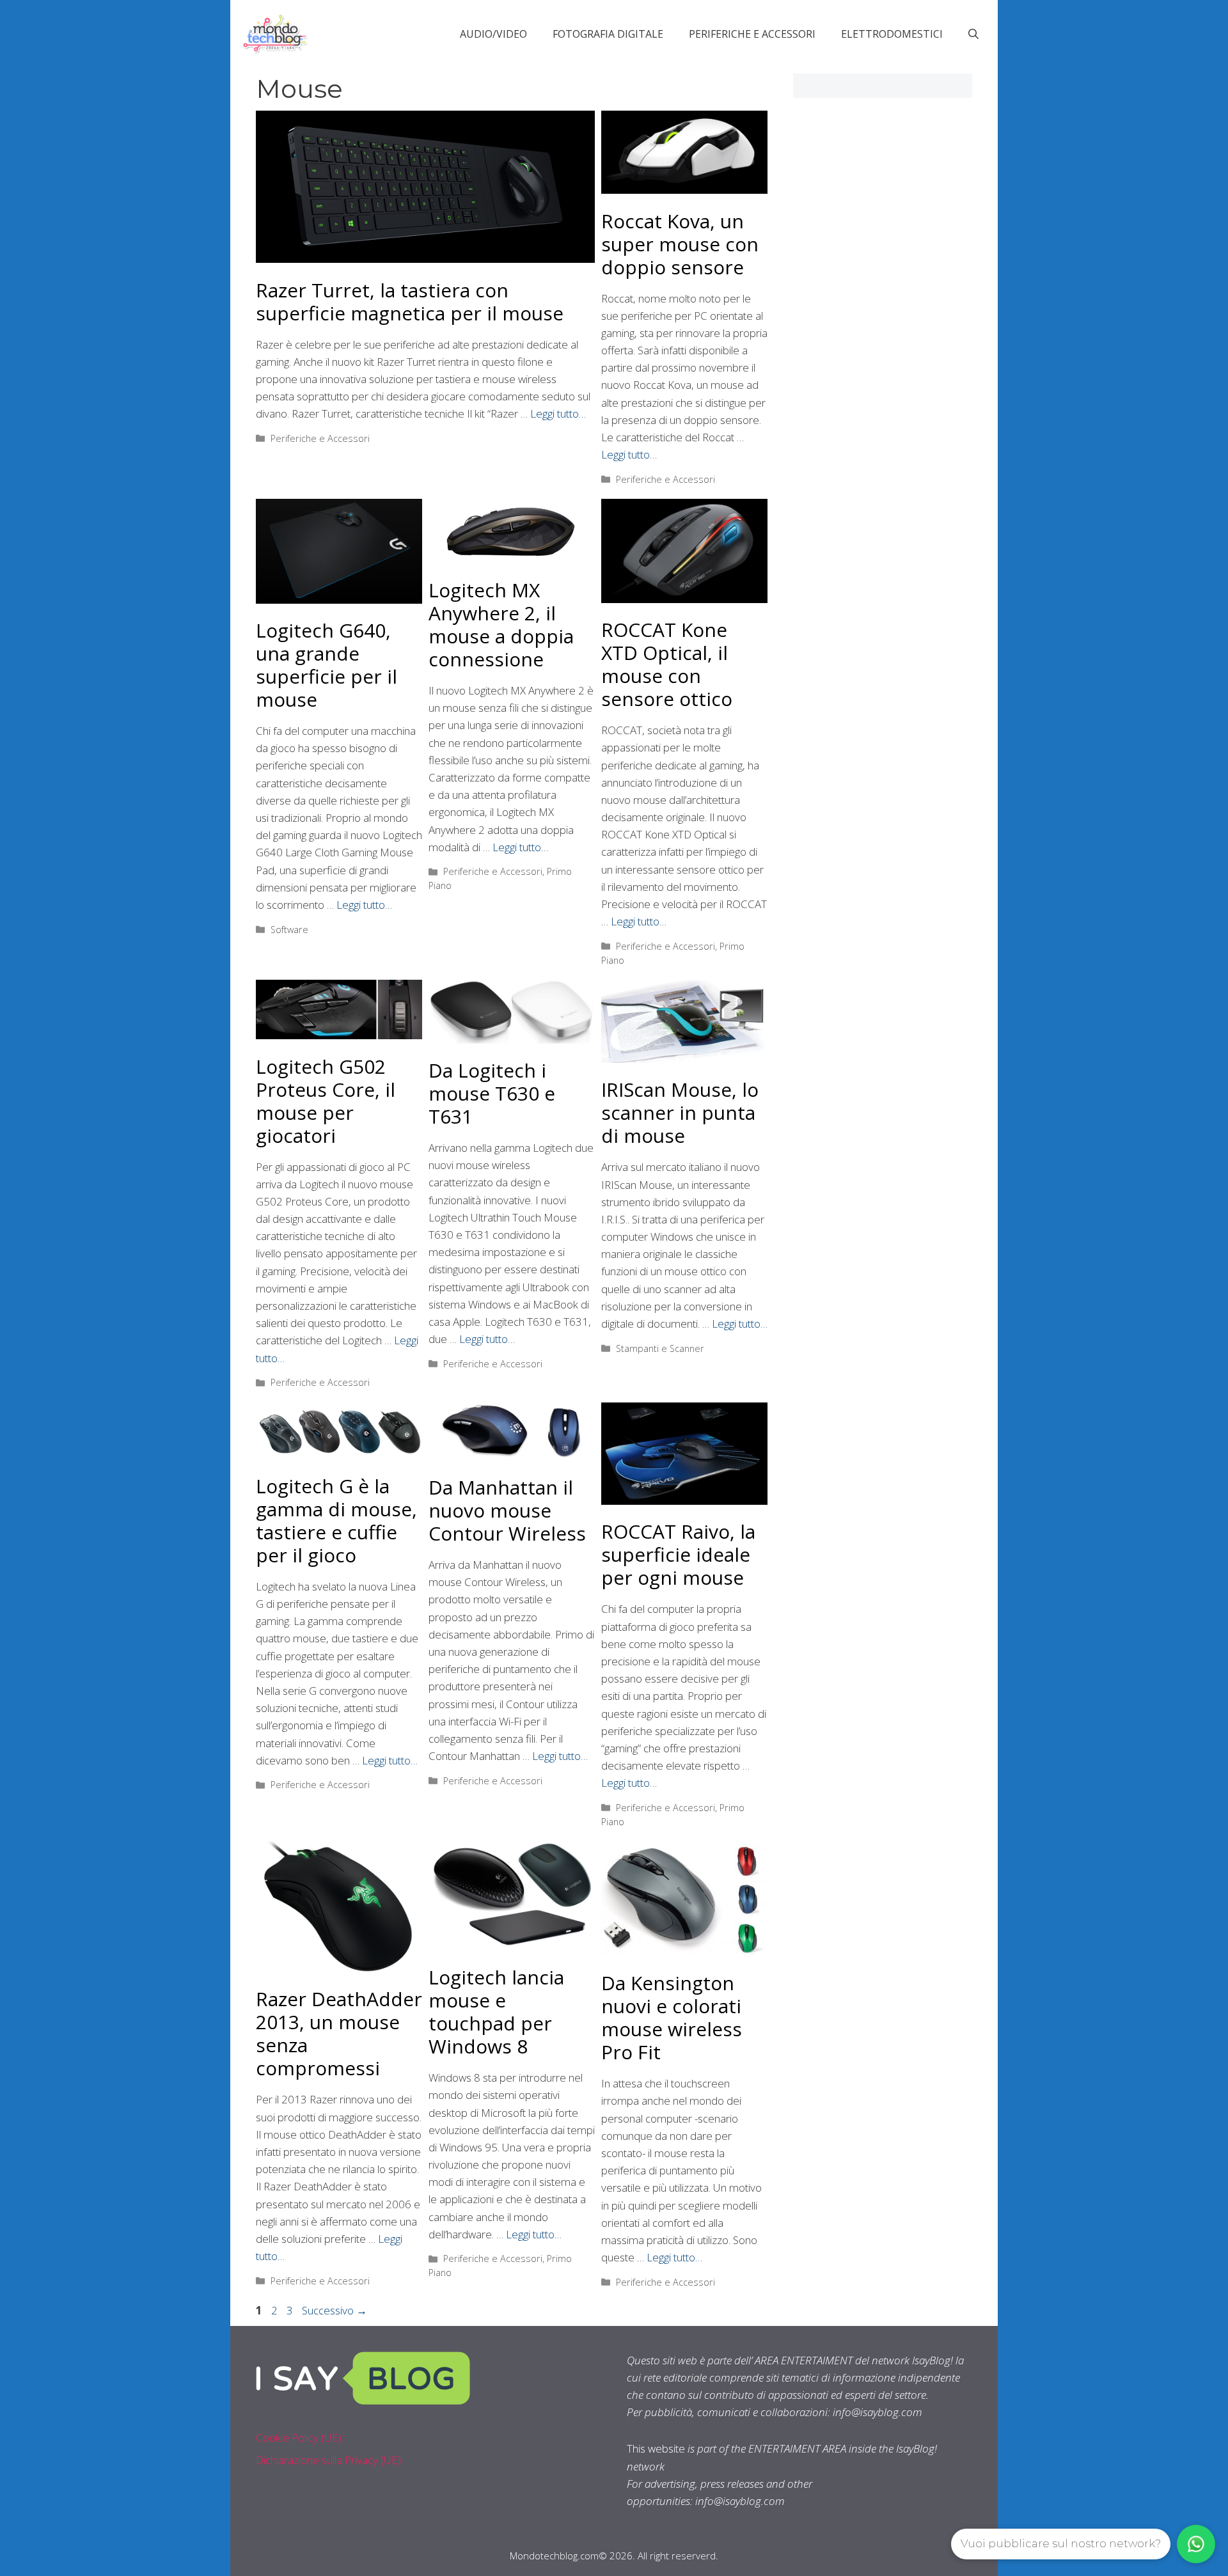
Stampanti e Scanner (660, 1348)
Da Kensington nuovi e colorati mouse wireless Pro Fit (672, 2017)
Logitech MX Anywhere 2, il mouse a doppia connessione (501, 624)
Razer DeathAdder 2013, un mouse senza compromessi (339, 2033)
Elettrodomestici (892, 34)
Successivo (335, 2310)
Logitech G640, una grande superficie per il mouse (327, 665)
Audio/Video (493, 34)
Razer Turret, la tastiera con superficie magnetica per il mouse (410, 302)
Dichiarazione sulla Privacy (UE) (328, 2460)
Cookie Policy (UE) (299, 2438)
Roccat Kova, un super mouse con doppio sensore (680, 244)
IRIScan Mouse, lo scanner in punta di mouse (680, 1112)
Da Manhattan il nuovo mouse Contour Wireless (507, 1510)
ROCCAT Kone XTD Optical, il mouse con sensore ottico (667, 664)
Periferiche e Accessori (752, 34)
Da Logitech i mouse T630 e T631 (492, 1093)
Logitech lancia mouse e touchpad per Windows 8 (496, 2012)
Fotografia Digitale (608, 34)
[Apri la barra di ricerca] (973, 34)
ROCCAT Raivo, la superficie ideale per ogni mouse (678, 1554)
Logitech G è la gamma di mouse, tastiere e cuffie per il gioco (336, 1520)
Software (289, 930)
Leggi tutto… (558, 413)
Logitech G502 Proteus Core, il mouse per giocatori (326, 1101)
